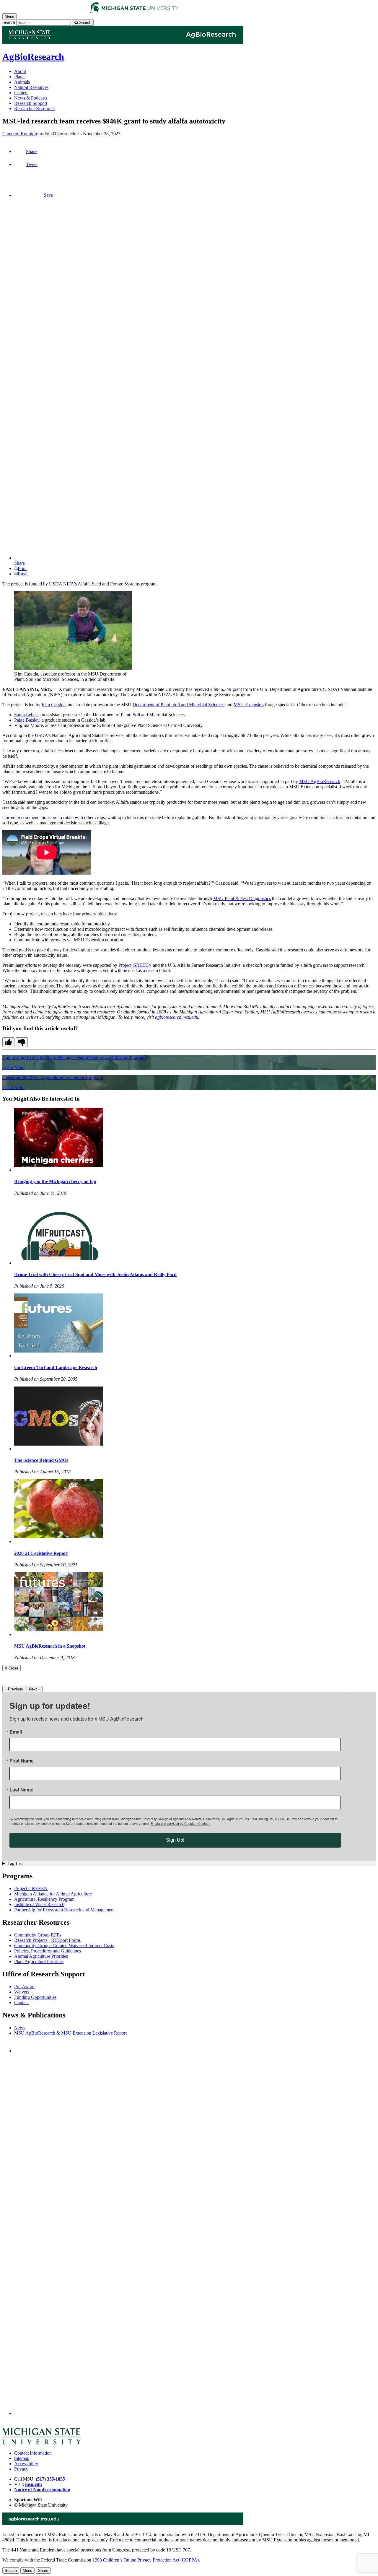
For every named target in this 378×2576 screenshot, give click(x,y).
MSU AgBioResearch (320, 781)
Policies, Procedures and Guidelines (48, 1951)
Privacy (21, 2469)
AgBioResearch (33, 57)
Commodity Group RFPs (38, 1935)
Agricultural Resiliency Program (44, 1899)
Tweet (32, 164)
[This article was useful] (8, 1042)
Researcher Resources (35, 109)
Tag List (15, 1863)
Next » (35, 1689)
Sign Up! (175, 1840)
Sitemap (22, 2458)
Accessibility (26, 2464)
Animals (22, 82)
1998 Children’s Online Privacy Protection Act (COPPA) (146, 2560)
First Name (22, 1761)
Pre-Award (24, 1987)
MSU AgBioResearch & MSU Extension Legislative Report (70, 2033)
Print (22, 568)
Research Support (31, 103)
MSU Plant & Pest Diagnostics (242, 898)
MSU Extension (249, 705)
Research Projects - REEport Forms (47, 1940)
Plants (20, 77)
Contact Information (33, 2453)
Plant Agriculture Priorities (39, 1961)
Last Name (21, 1790)
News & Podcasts (31, 98)
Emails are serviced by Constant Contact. (180, 1823)
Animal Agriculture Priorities (41, 1956)
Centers (21, 93)
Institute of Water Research (39, 1904)
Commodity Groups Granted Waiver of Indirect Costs (64, 1946)
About (20, 71)
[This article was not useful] (22, 1042)
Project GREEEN (135, 965)
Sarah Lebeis (26, 715)
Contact (21, 2003)
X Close (12, 1668)
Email (23, 574)
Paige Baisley (27, 720)
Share (31, 151)
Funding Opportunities (35, 1997)
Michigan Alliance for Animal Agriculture (53, 1894)
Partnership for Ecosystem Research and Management (64, 1910)
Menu (27, 2571)
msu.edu (34, 2484)
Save (48, 195)
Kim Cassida (54, 705)
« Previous (14, 1689)
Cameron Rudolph (20, 134)
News (20, 2028)
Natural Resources (31, 87)
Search (9, 22)
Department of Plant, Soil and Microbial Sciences (179, 705)
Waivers (22, 1992)
